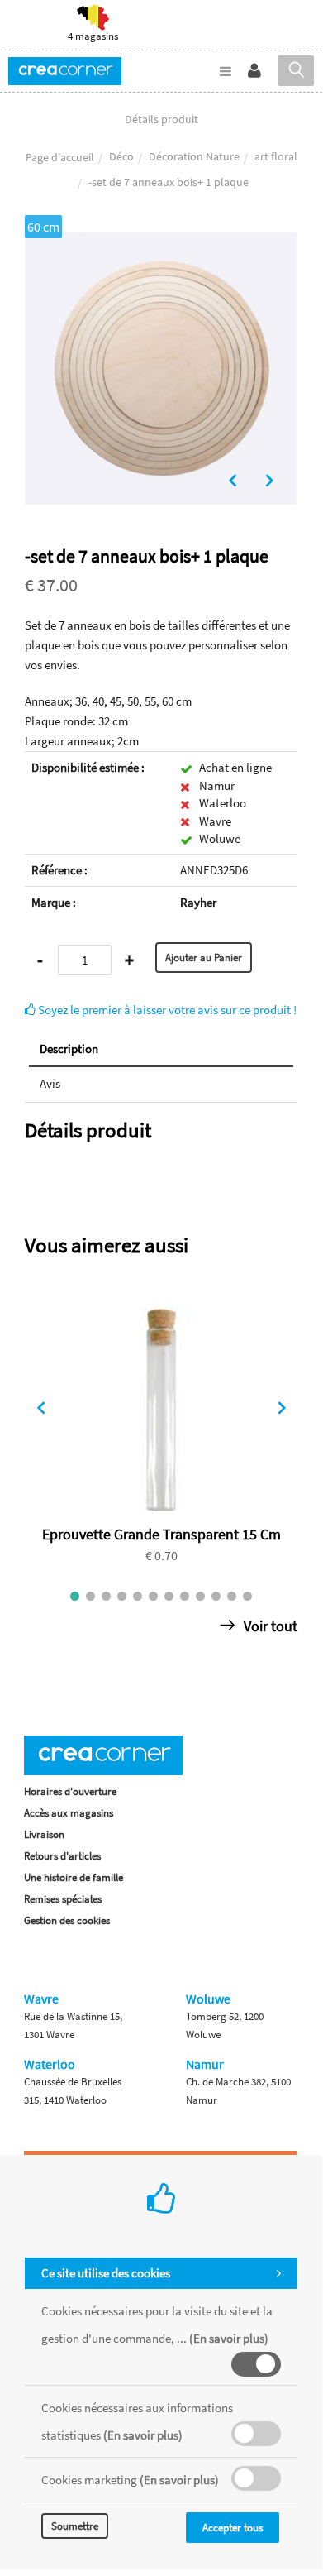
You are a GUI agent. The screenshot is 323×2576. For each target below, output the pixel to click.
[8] (185, 1596)
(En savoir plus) (229, 2338)
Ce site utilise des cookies (106, 2273)
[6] (153, 1596)
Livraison (44, 1834)
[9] (200, 1596)
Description (69, 1049)
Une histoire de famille (74, 1877)
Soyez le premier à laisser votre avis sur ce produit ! (166, 1010)
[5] (138, 1596)
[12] (247, 1596)
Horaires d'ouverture (70, 1791)
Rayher (198, 902)
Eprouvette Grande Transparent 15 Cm (161, 1534)
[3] (106, 1596)
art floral (276, 156)
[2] (90, 1596)
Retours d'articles (62, 1856)
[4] (122, 1596)
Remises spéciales (63, 1899)
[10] (216, 1596)
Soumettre (75, 2526)
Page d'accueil (60, 157)
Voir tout (269, 1626)
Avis (50, 1083)
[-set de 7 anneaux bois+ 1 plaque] (161, 243)
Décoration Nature (194, 156)
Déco (121, 156)
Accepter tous (233, 2528)
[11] (232, 1596)
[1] (75, 1596)
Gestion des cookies (67, 1920)
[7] (169, 1596)
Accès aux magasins (69, 1813)
